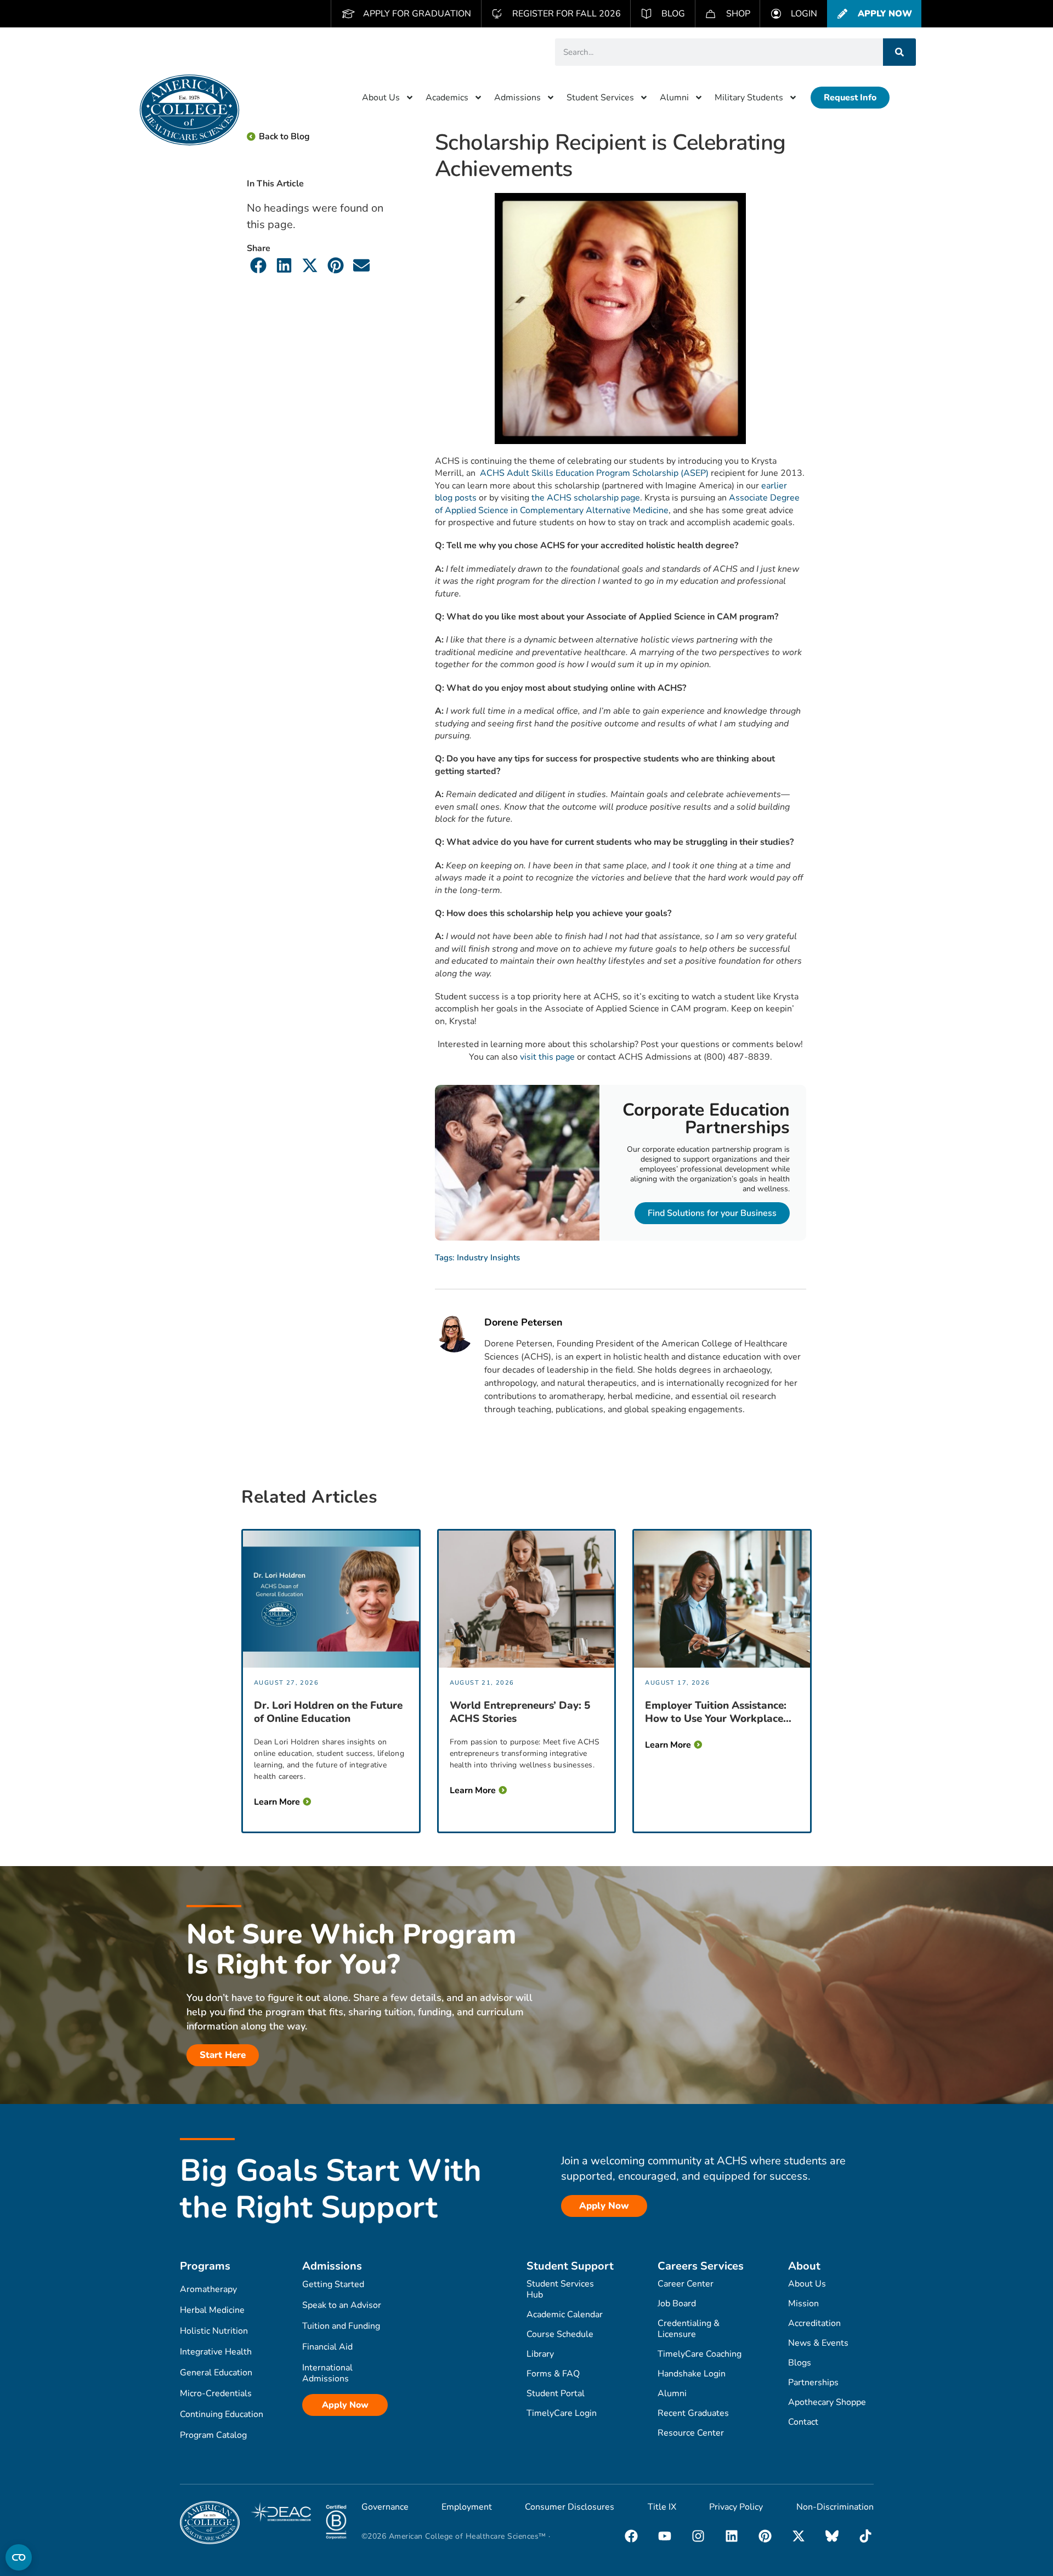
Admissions (517, 98)
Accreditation (814, 2323)
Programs (205, 2266)
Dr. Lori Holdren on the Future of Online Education (328, 1712)
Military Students (749, 98)
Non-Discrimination (835, 2507)
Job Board (677, 2304)
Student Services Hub (560, 2289)
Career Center (686, 2284)
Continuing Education (222, 2414)
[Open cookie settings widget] (19, 2557)
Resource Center (691, 2433)
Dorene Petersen (523, 1323)
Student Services (600, 98)
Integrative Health (216, 2352)
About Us (381, 98)
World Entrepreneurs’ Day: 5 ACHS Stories (520, 1712)
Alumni (674, 98)
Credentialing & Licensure (689, 2329)
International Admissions (327, 2373)
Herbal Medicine (212, 2310)
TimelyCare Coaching (700, 2354)
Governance (385, 2507)
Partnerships (813, 2382)
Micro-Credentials (216, 2393)
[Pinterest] (765, 2536)
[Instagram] (698, 2536)
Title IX (662, 2507)
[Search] (899, 52)
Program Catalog (213, 2435)
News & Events (818, 2343)
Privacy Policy (736, 2507)
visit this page (547, 1057)
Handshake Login (692, 2374)
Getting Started (333, 2284)
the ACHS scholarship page (586, 498)
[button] (259, 265)
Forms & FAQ (553, 2374)
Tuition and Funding (341, 2326)
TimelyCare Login (562, 2413)
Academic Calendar (565, 2315)
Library (540, 2354)
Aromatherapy (208, 2289)
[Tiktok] (865, 2536)
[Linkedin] (732, 2536)
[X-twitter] (799, 2536)
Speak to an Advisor (342, 2305)
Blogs (800, 2363)
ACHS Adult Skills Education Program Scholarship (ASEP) (593, 473)
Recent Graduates (693, 2413)
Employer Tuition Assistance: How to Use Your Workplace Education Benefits (716, 1712)
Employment (467, 2507)
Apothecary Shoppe (827, 2402)
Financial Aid (327, 2347)
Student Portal (556, 2393)
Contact (803, 2422)
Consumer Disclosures (570, 2507)
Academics (447, 98)
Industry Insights (488, 1258)
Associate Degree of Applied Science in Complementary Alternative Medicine (617, 504)
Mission (803, 2304)
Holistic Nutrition (214, 2331)
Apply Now (345, 2405)
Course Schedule (560, 2334)
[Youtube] (665, 2536)
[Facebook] (631, 2536)
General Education (216, 2373)
